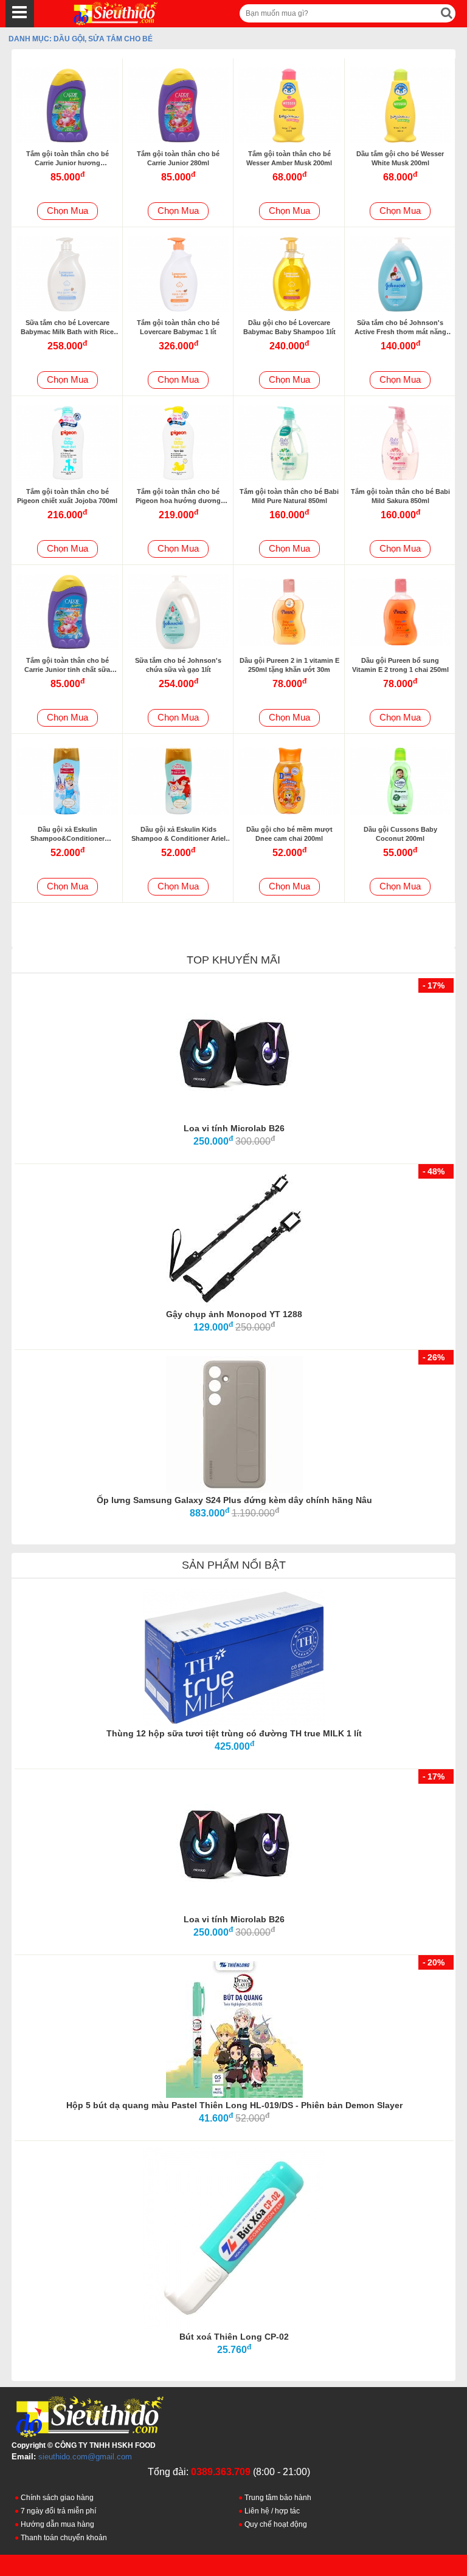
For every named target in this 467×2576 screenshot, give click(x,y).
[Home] (104, 13)
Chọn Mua (67, 211)
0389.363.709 (221, 2472)
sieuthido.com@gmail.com (85, 2457)
